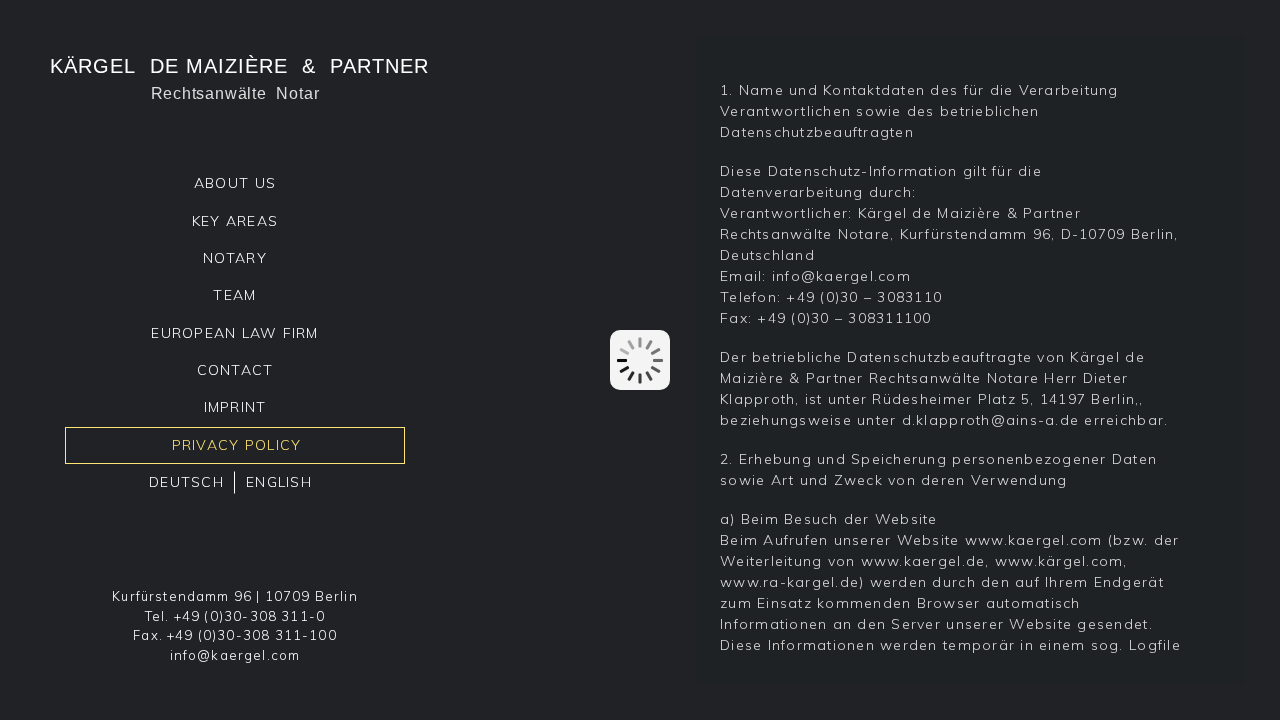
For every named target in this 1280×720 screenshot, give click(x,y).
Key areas (235, 221)
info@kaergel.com (235, 655)
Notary (235, 258)
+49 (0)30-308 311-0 (249, 616)
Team (234, 295)
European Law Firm (234, 333)
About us (235, 183)
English (279, 482)
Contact (235, 370)
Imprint (235, 407)
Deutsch (186, 482)
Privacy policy (237, 445)
